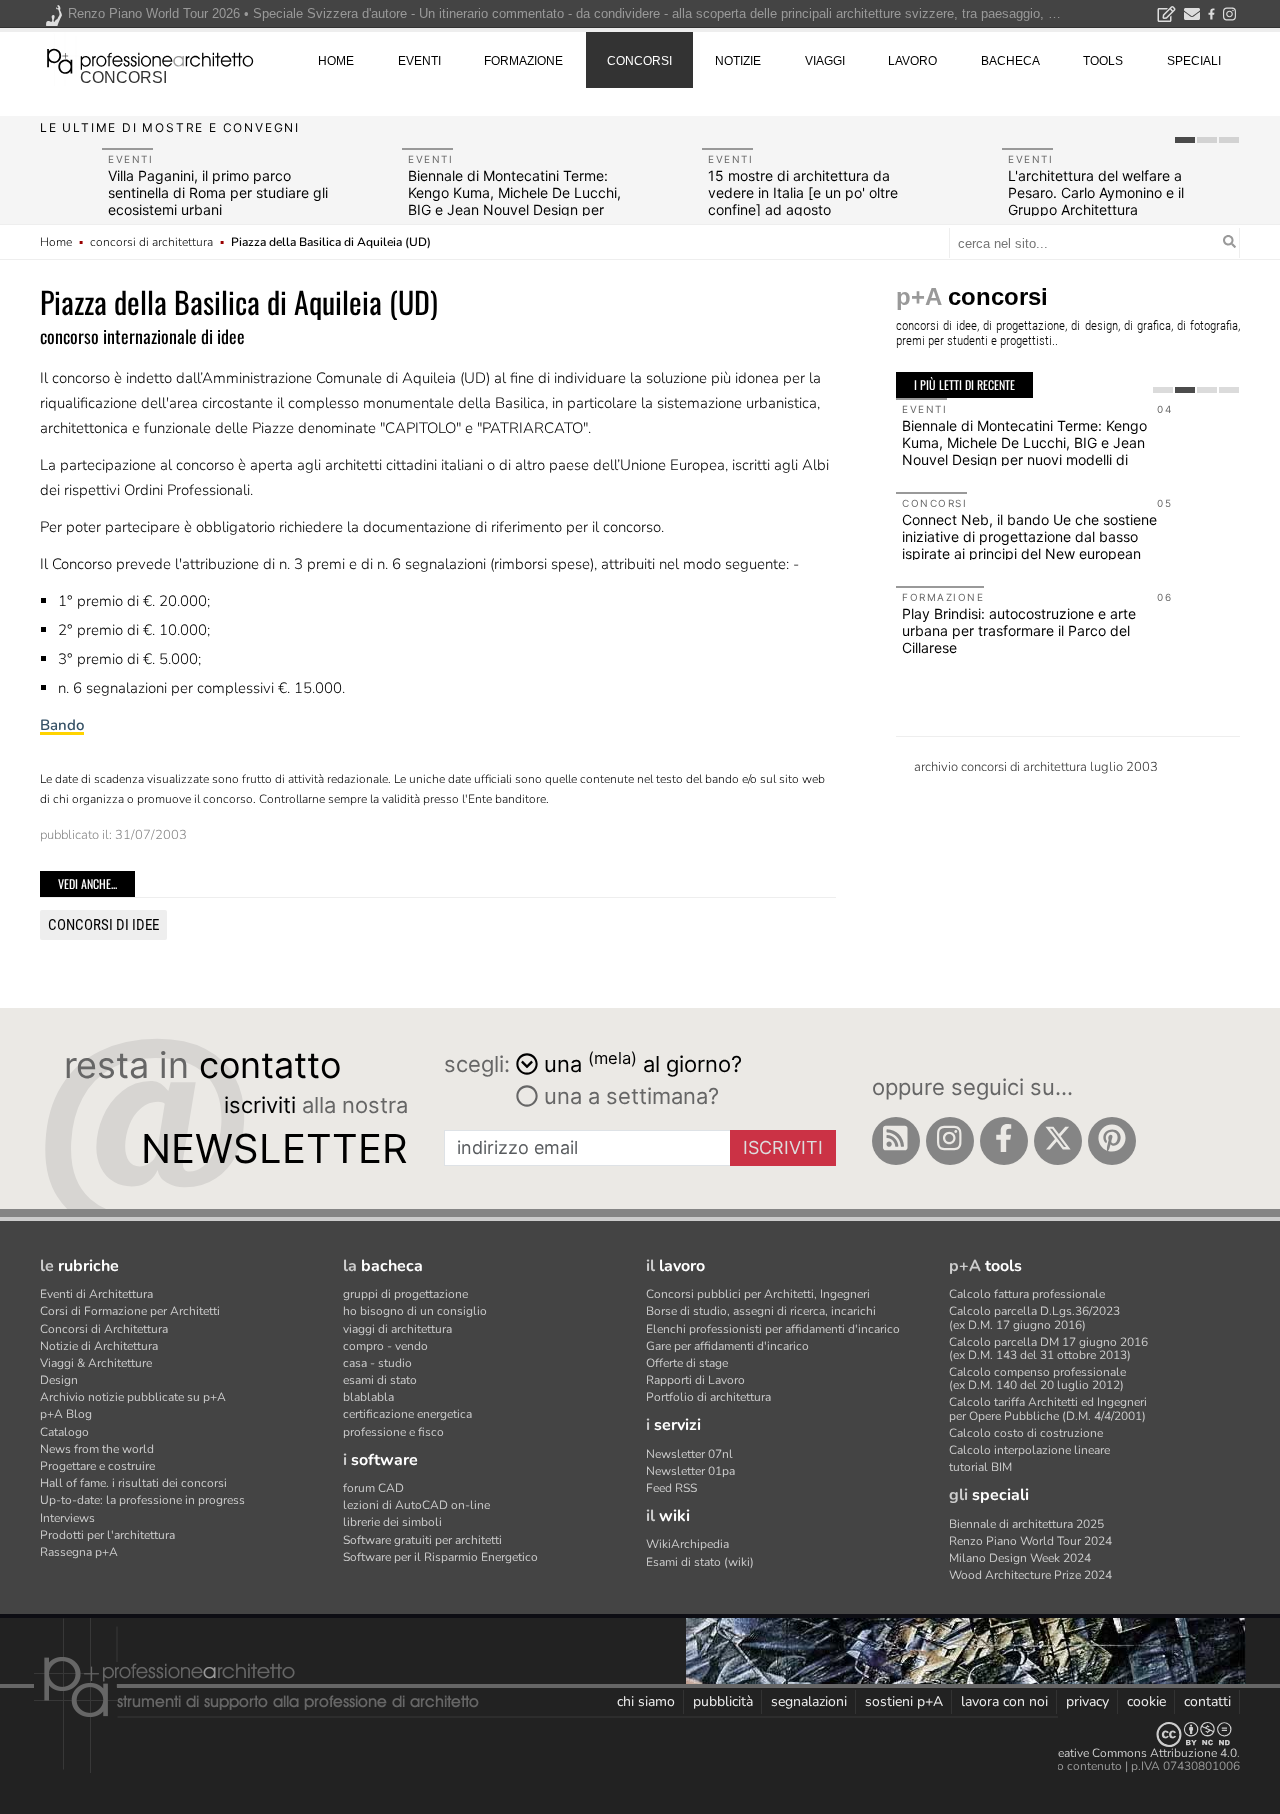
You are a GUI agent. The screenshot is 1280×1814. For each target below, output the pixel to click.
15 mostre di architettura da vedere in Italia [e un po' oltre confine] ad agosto (803, 192)
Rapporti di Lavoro (695, 1380)
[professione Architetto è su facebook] (1004, 1141)
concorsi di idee (103, 925)
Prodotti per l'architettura (107, 1535)
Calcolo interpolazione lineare (1029, 1450)
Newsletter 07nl (689, 1454)
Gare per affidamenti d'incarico (727, 1346)
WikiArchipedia (687, 1544)
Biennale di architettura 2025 (1026, 1524)
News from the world (97, 1449)
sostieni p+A (904, 1701)
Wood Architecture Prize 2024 (1030, 1575)
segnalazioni (809, 1701)
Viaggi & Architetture (96, 1363)
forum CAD (373, 1488)
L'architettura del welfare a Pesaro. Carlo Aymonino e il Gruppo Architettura (1096, 192)
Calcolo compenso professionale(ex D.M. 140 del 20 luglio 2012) (1037, 1378)
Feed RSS (671, 1488)
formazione (523, 61)
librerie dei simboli (392, 1522)
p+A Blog (66, 1414)
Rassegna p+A (79, 1552)
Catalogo (64, 1432)
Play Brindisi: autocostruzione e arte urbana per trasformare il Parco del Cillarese (1019, 630)
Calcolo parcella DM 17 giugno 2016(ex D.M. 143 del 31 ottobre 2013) (1048, 1348)
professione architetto (150, 59)
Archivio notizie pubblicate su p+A (133, 1397)
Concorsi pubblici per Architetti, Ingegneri (758, 1294)
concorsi (123, 77)
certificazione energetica (407, 1414)
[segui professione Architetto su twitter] (1058, 1141)
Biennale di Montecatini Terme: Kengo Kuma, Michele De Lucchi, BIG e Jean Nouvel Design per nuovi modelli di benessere (514, 200)
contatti (1207, 1701)
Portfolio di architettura (708, 1397)
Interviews (67, 1518)
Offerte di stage (687, 1363)
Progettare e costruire (97, 1466)
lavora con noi (1004, 1701)
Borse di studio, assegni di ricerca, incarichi (761, 1311)
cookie (1146, 1701)
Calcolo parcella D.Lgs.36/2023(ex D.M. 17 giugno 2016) (1034, 1317)
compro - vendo (385, 1346)
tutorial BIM (980, 1467)
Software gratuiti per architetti (422, 1540)
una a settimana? (628, 1096)
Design (59, 1380)
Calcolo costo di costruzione (1026, 1433)
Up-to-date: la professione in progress (142, 1500)
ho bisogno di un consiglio (415, 1311)
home (336, 61)
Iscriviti (783, 1147)
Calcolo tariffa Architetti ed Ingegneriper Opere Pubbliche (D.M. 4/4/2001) (1048, 1408)
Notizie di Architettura (99, 1346)
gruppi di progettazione (405, 1294)
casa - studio (377, 1363)
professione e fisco (393, 1432)
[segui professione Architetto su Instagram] (950, 1141)
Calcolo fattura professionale (1027, 1294)
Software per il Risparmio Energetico (440, 1557)
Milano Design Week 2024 (1020, 1558)
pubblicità (723, 1701)
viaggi (825, 61)
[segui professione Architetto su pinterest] (1112, 1141)
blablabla (368, 1397)
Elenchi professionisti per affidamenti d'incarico (773, 1329)
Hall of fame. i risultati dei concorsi (133, 1483)
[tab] (1185, 140)
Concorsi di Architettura (104, 1329)
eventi (419, 61)
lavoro (912, 61)
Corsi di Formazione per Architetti (130, 1311)
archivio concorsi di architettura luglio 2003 (1036, 767)
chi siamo (646, 1701)
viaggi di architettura (397, 1329)
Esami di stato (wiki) (700, 1562)
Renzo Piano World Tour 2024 (1030, 1541)
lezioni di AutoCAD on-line (416, 1505)
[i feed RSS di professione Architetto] (896, 1141)
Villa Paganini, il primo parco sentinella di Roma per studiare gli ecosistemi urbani (218, 192)
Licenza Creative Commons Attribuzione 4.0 (1119, 1753)
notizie (738, 61)
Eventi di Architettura (96, 1294)
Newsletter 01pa (690, 1471)
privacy (1087, 1701)
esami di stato (380, 1380)
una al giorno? (643, 1062)
